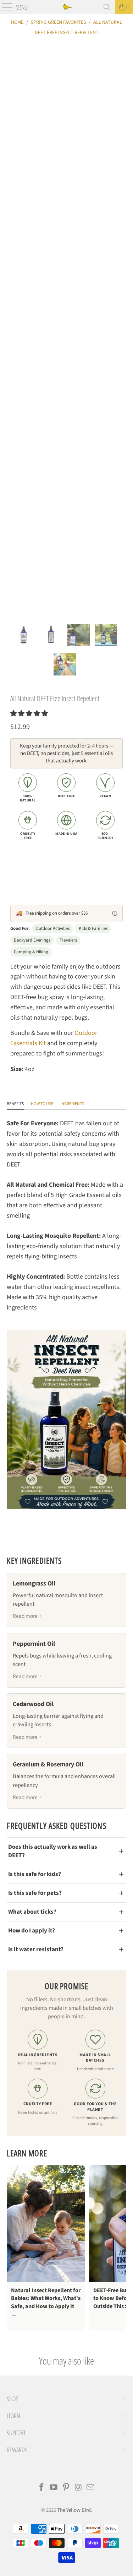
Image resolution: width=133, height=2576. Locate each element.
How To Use (42, 1104)
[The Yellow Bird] (67, 7)
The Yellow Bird (74, 2510)
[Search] (107, 7)
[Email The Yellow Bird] (91, 2488)
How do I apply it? (32, 1930)
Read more (25, 1616)
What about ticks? (32, 1912)
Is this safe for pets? (35, 1893)
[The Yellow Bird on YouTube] (54, 2488)
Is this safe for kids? (35, 1874)
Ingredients (72, 1104)
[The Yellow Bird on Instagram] (78, 2488)
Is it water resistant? (36, 1949)
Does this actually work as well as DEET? (53, 1851)
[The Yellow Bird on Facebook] (41, 2488)
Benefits (15, 1104)
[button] (29, 714)
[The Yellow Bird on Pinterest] (66, 2488)
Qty (14, 854)
